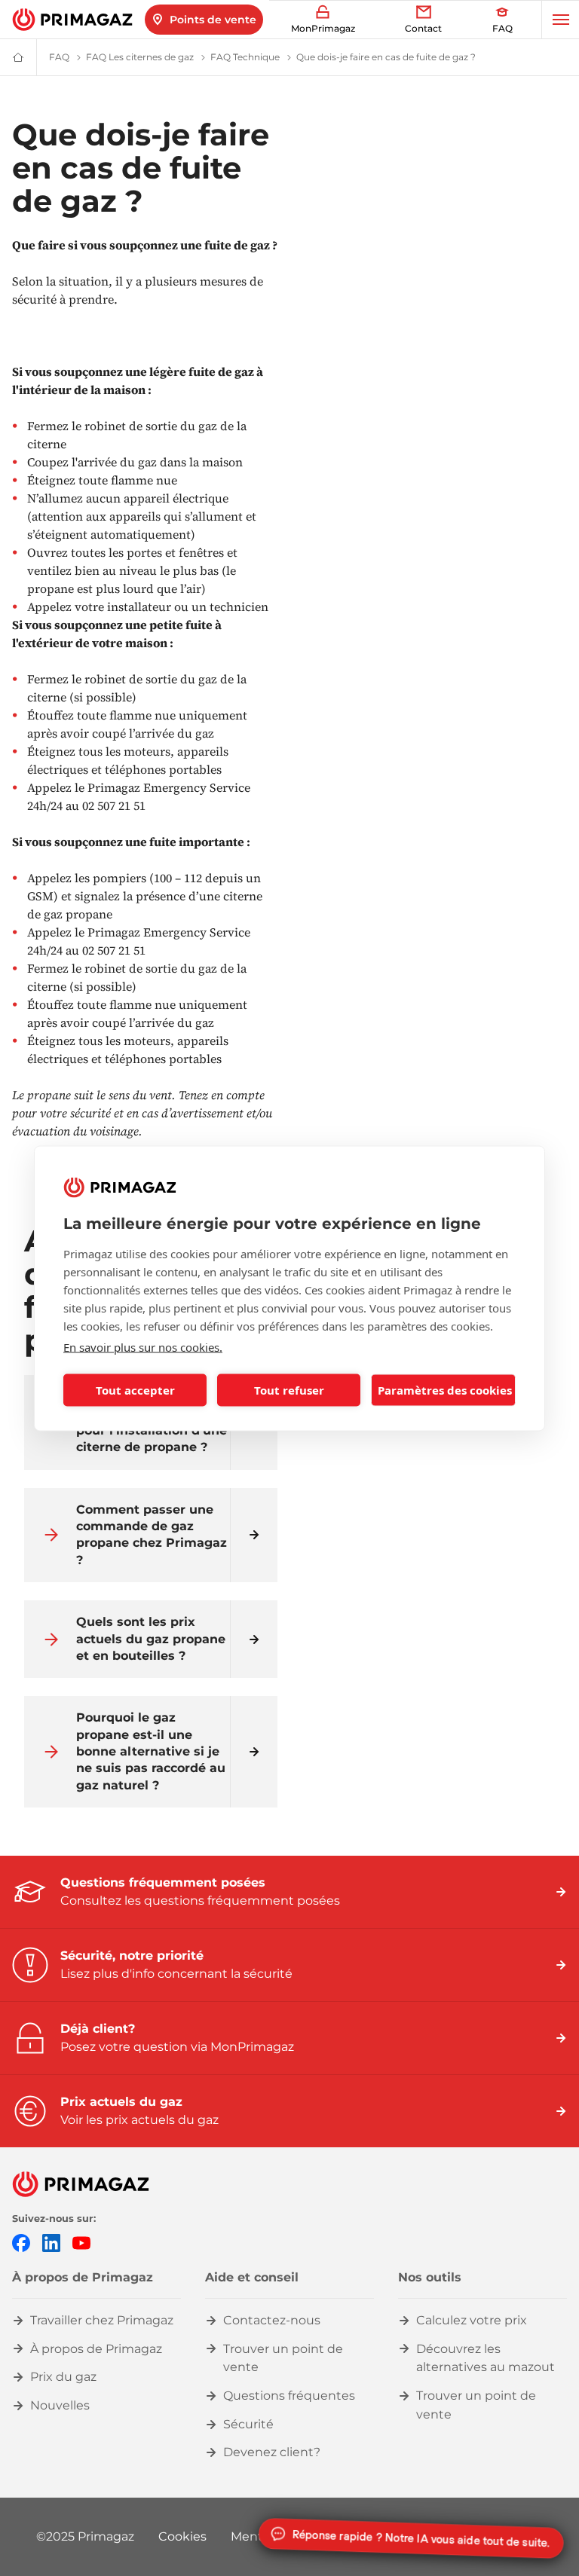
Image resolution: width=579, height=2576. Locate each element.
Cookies (182, 2536)
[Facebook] (21, 2242)
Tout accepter (135, 1390)
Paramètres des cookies (445, 1390)
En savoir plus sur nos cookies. (143, 1346)
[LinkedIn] (51, 2242)
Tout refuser (289, 1390)
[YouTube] (81, 2242)
